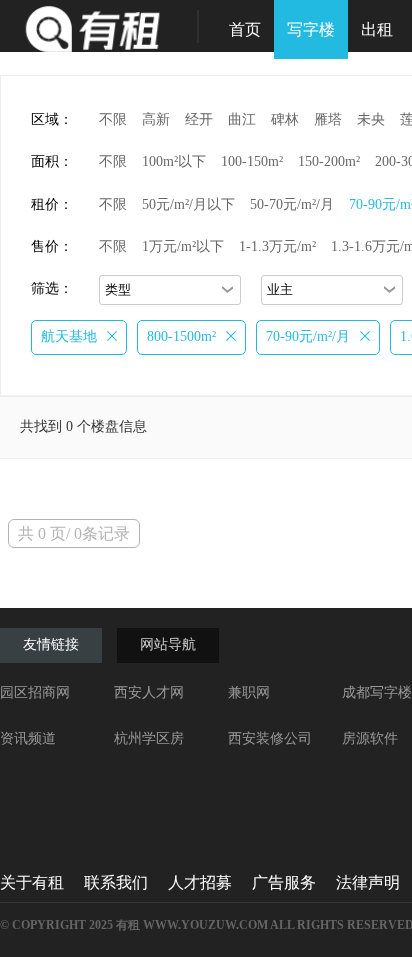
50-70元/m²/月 (292, 204)
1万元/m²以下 (183, 246)
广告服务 (284, 882)
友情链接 (51, 644)
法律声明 (368, 882)
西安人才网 (149, 692)
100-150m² (252, 161)
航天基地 (69, 336)
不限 (113, 119)
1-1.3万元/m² (277, 246)
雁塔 (328, 119)
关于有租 (32, 882)
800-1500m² (181, 336)
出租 (377, 29)
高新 (156, 119)
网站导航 (168, 644)
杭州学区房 (149, 738)
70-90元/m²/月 (308, 336)
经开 (199, 119)
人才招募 (200, 882)
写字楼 (311, 29)
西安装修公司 (270, 738)
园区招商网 (35, 692)
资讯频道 (28, 738)
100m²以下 (174, 161)
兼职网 (249, 692)
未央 (371, 119)
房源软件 (370, 738)
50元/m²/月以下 (188, 204)
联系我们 (116, 882)
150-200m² (329, 161)
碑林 (285, 119)
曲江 (242, 119)
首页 (245, 29)
